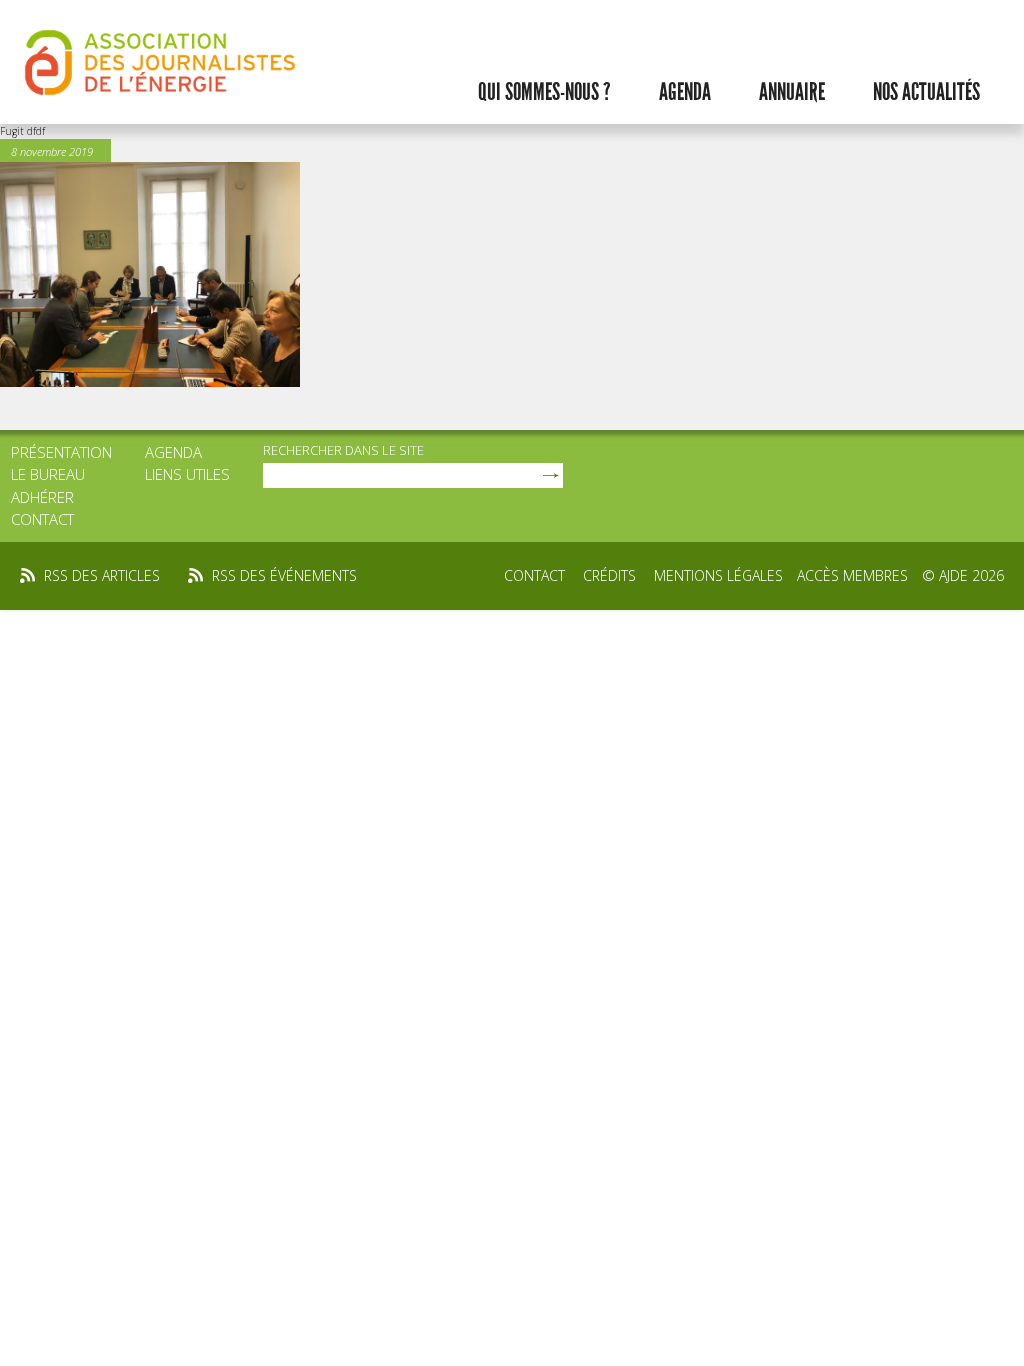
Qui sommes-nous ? (544, 92)
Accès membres (852, 575)
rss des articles (102, 575)
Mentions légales (718, 575)
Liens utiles (187, 474)
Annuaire (792, 92)
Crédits (609, 575)
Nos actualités (926, 92)
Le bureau (48, 474)
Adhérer (42, 497)
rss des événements (284, 575)
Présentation (61, 452)
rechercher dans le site (343, 450)
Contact (42, 519)
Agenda (685, 92)
